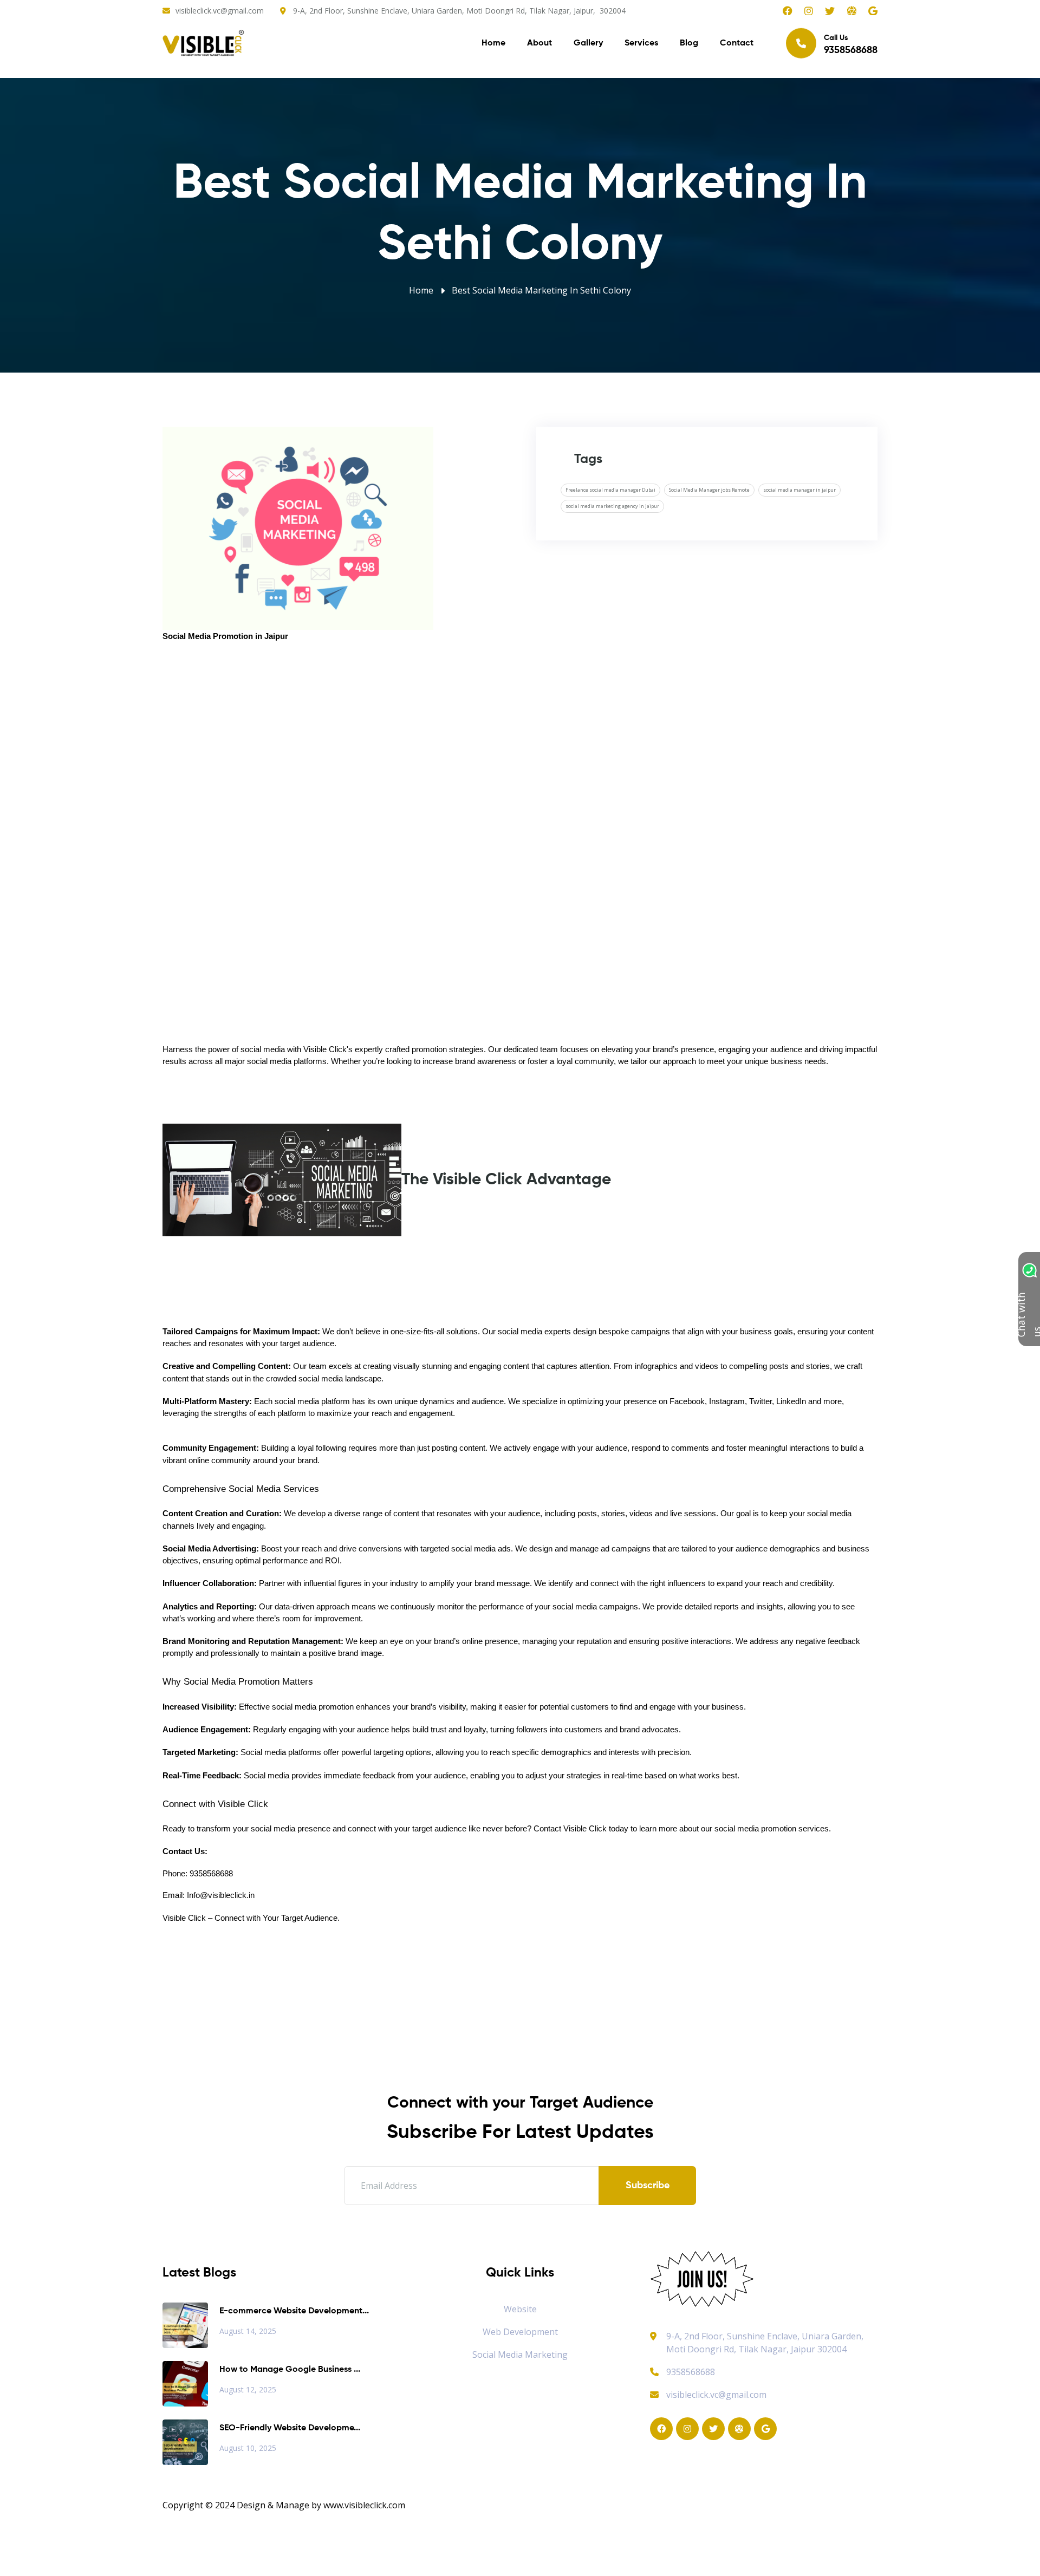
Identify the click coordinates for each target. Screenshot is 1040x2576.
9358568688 (691, 2372)
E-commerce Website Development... (294, 2311)
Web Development (520, 2332)
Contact (737, 43)
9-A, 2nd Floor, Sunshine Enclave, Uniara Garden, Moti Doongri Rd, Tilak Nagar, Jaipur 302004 (765, 2343)
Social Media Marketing (520, 2355)
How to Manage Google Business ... (290, 2370)
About (539, 43)
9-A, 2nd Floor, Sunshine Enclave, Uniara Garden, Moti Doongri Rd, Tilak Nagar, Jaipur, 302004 (459, 11)
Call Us (851, 45)
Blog (689, 43)
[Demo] (702, 2278)
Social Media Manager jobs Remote (709, 490)
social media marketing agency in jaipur (612, 506)
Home (493, 43)
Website (520, 2309)
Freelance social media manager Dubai (610, 490)
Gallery (588, 43)
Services (641, 43)
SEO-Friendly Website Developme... (290, 2428)
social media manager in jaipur (799, 490)
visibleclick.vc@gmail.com (220, 11)
